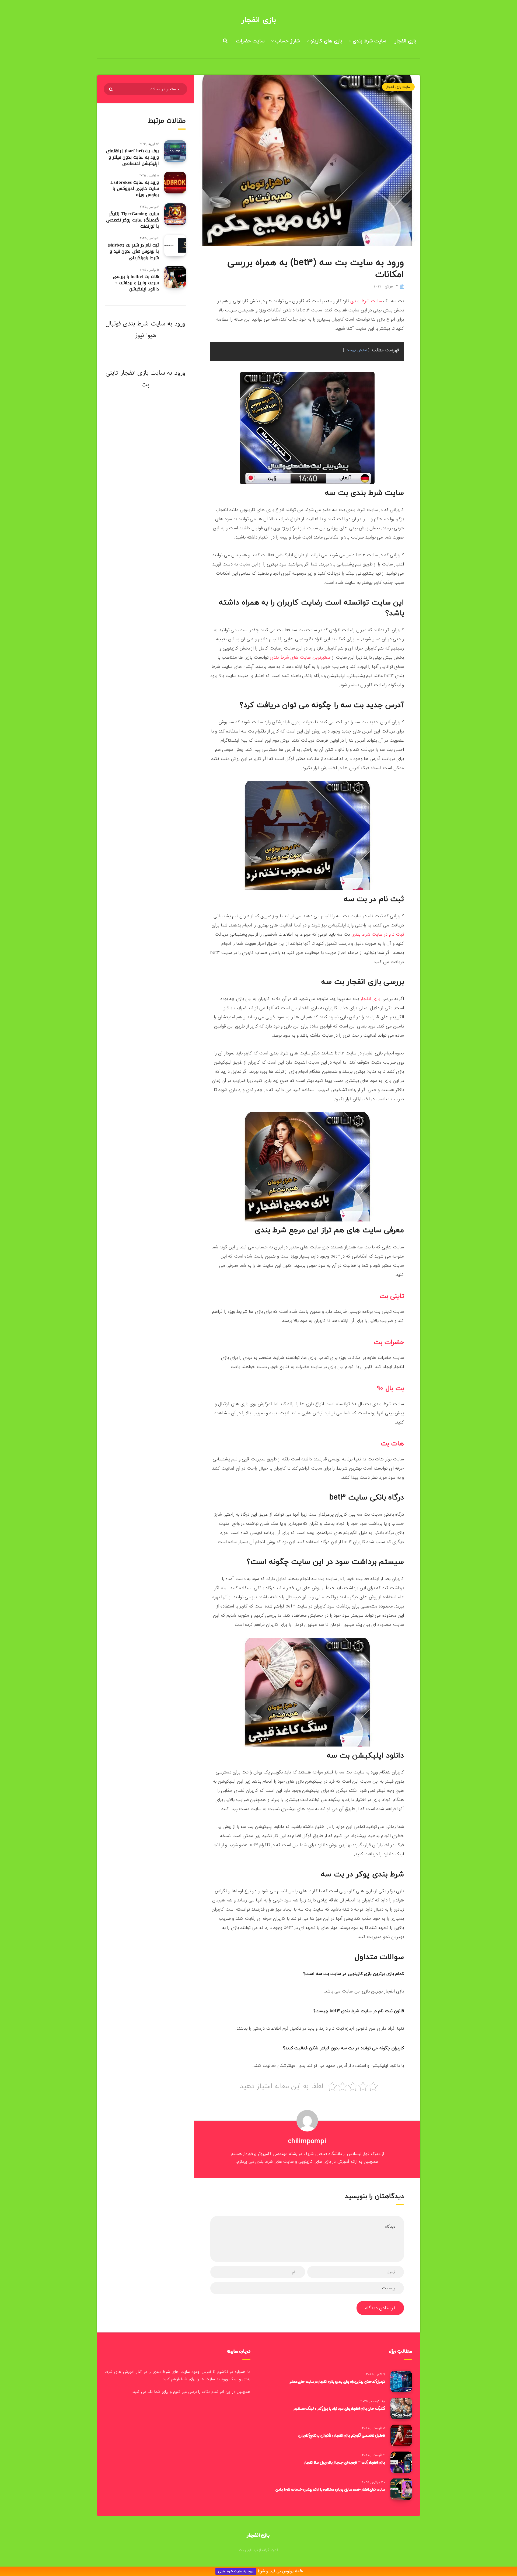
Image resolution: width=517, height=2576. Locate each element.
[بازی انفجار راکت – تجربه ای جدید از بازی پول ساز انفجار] (401, 2462)
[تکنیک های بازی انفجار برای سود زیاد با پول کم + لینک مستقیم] (401, 2408)
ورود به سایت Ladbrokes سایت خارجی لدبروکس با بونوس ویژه (135, 188)
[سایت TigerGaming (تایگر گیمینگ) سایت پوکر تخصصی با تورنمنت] (175, 214)
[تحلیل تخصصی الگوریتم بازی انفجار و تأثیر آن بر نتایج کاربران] (401, 2435)
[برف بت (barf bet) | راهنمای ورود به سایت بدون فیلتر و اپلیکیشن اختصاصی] (175, 151)
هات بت (392, 1444)
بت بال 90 (390, 1388)
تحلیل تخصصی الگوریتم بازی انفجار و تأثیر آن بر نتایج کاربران (342, 2435)
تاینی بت (392, 1296)
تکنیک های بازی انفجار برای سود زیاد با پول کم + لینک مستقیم (339, 2408)
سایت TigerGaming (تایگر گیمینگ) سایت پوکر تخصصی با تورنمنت (132, 220)
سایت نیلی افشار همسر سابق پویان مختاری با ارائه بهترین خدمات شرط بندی (330, 2489)
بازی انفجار (258, 20)
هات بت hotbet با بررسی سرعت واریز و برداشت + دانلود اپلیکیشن (136, 283)
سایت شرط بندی (369, 41)
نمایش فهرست (356, 350)
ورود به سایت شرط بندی (236, 2571)
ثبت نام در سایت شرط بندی (378, 934)
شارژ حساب (287, 41)
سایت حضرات (250, 41)
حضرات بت (389, 1342)
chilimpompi (307, 2141)
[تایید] (112, 89)
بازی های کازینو (326, 41)
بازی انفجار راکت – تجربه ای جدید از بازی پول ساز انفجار (345, 2462)
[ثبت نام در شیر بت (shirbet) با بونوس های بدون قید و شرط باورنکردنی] (175, 245)
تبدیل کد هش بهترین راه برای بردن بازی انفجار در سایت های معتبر (337, 2381)
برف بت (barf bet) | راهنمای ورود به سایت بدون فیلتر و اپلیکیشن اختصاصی (132, 157)
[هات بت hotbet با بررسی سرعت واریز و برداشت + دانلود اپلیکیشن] (175, 277)
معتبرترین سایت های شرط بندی (300, 657)
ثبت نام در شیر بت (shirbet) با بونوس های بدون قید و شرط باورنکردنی (133, 251)
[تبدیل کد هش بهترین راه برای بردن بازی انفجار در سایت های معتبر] (401, 2381)
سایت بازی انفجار (398, 87)
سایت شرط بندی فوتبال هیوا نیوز (135, 329)
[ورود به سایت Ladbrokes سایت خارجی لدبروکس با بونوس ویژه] (175, 183)
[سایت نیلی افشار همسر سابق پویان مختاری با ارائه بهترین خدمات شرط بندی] (401, 2489)
